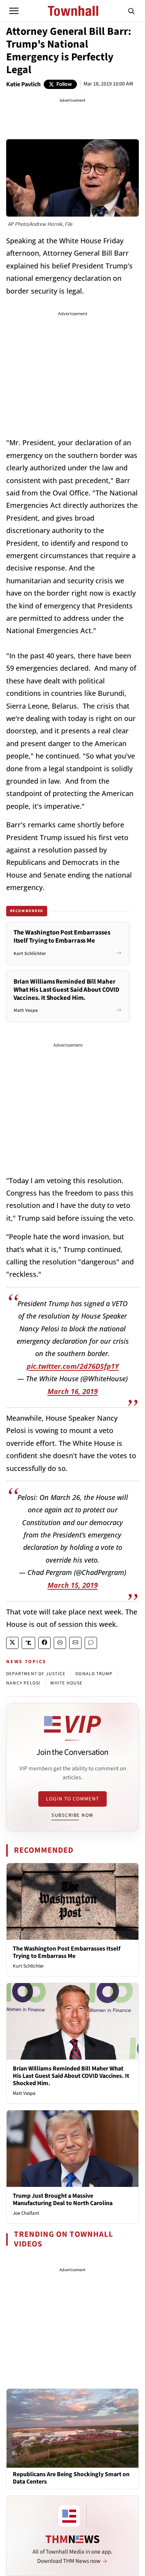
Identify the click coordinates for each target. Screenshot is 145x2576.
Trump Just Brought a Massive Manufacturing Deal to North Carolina (63, 2199)
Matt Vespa (24, 2093)
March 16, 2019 (73, 1391)
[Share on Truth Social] (28, 1643)
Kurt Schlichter (28, 1966)
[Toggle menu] (14, 11)
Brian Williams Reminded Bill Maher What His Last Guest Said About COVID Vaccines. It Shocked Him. (71, 2076)
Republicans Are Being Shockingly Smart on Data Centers (71, 2478)
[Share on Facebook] (44, 1643)
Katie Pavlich (23, 84)
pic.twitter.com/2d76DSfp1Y (73, 1366)
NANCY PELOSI (23, 1683)
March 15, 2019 (73, 1585)
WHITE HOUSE (66, 1683)
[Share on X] (12, 1643)
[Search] (131, 11)
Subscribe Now (72, 1815)
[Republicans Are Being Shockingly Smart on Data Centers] (72, 2428)
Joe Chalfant (26, 2213)
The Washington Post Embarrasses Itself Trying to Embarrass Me (67, 1952)
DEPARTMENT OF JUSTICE (36, 1674)
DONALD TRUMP (94, 1674)
